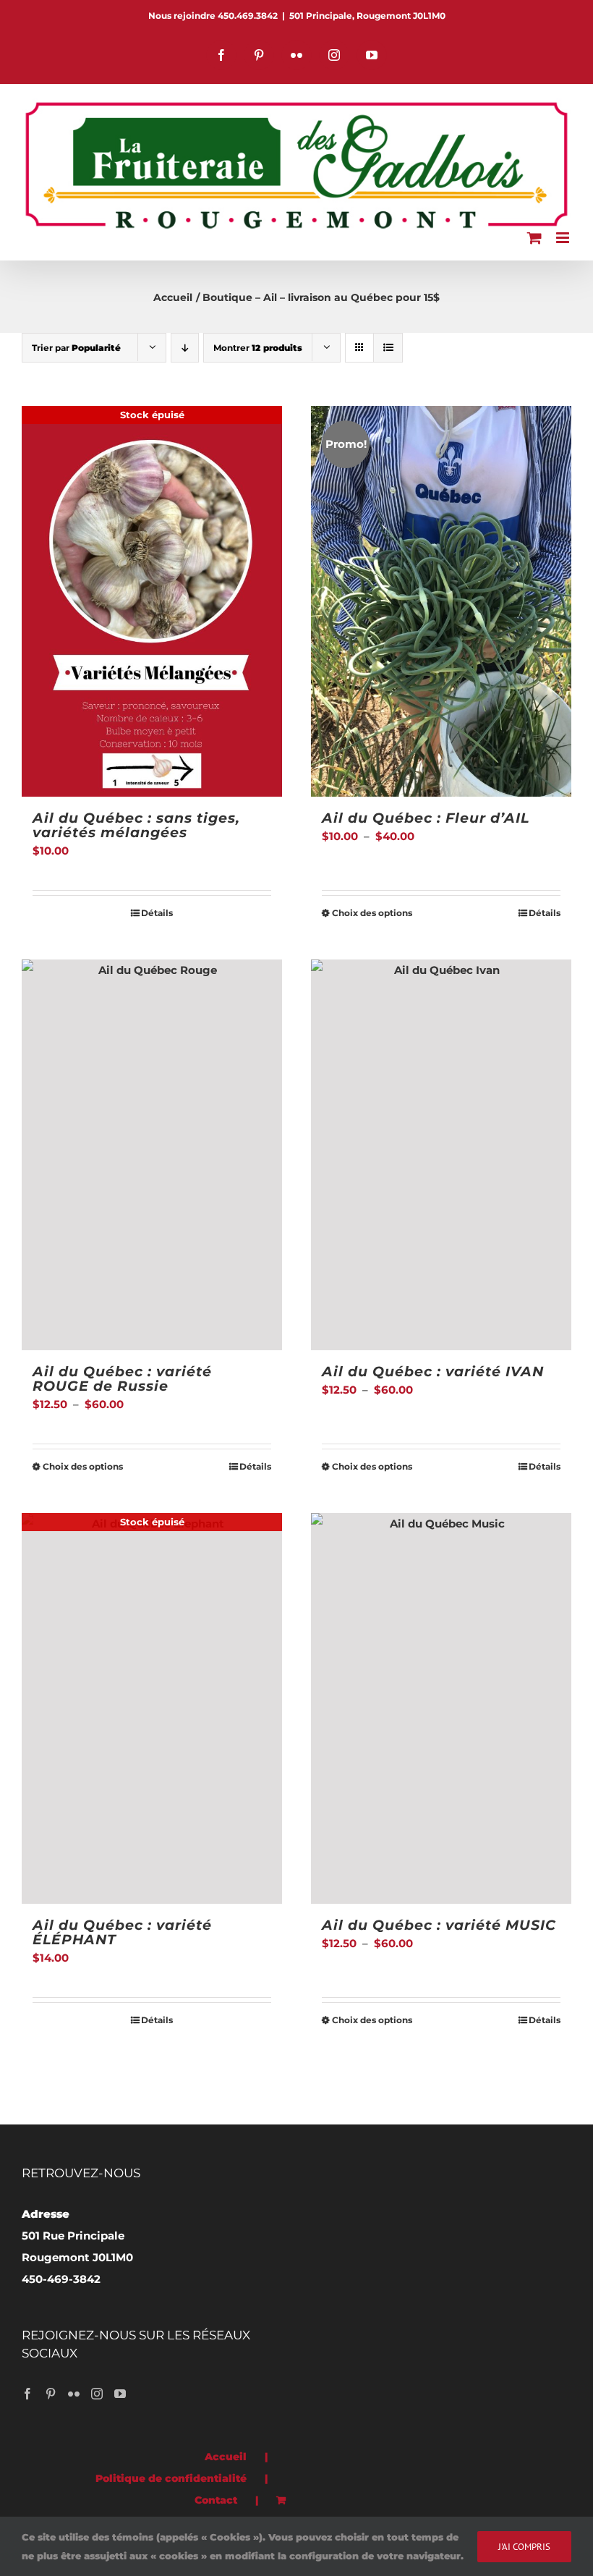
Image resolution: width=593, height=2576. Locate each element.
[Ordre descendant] (185, 348)
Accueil (226, 2457)
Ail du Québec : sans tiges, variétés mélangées (136, 825)
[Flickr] (74, 2394)
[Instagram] (97, 2394)
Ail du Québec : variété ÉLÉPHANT (122, 1932)
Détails (157, 913)
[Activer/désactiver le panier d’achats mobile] (534, 238)
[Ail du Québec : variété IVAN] (441, 1155)
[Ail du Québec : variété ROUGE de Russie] (152, 1155)
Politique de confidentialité (171, 2478)
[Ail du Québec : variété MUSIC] (441, 1708)
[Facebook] (27, 2394)
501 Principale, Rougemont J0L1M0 (367, 16)
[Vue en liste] (388, 348)
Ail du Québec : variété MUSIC (439, 1925)
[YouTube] (120, 2394)
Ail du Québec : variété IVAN (433, 1372)
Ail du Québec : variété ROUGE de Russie (122, 1379)
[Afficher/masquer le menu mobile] (564, 238)
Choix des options (372, 913)
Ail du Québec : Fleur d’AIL (426, 818)
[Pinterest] (51, 2394)
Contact (216, 2500)
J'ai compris (524, 2547)
